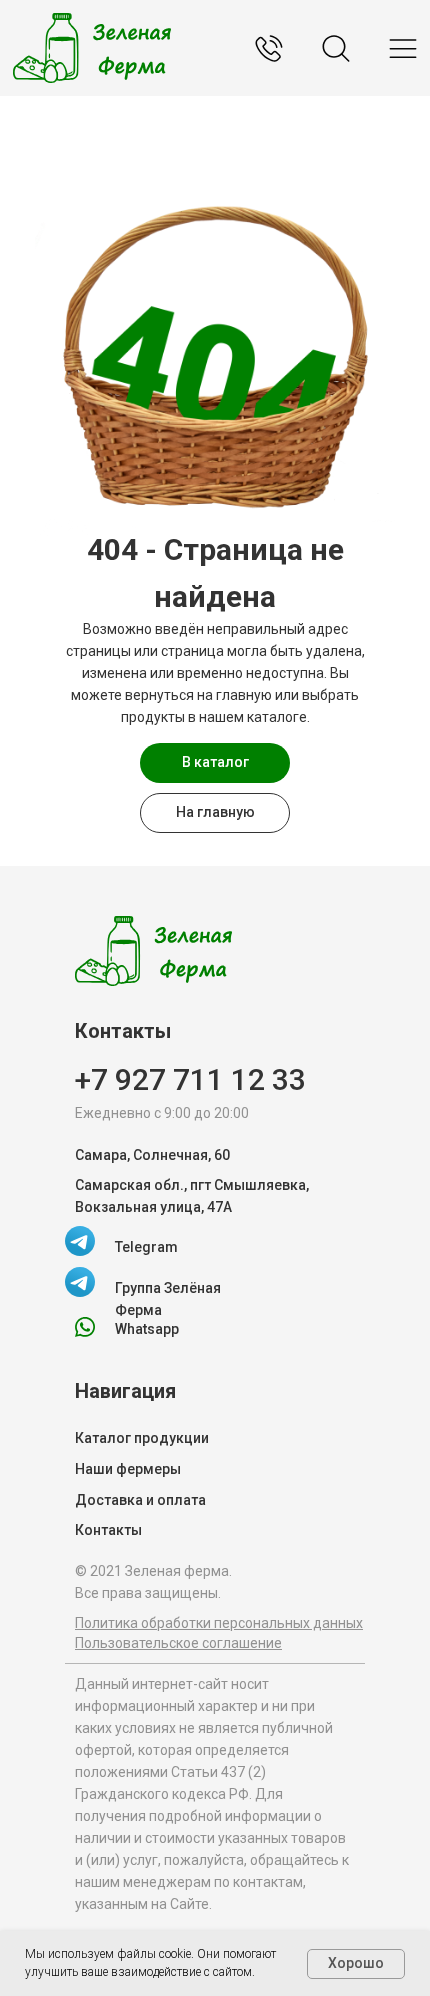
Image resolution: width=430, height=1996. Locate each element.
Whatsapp (147, 1329)
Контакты (108, 1530)
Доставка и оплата (140, 1500)
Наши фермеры (128, 1469)
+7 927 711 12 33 (190, 1079)
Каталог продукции (142, 1438)
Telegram (146, 1247)
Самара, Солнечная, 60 (152, 1155)
